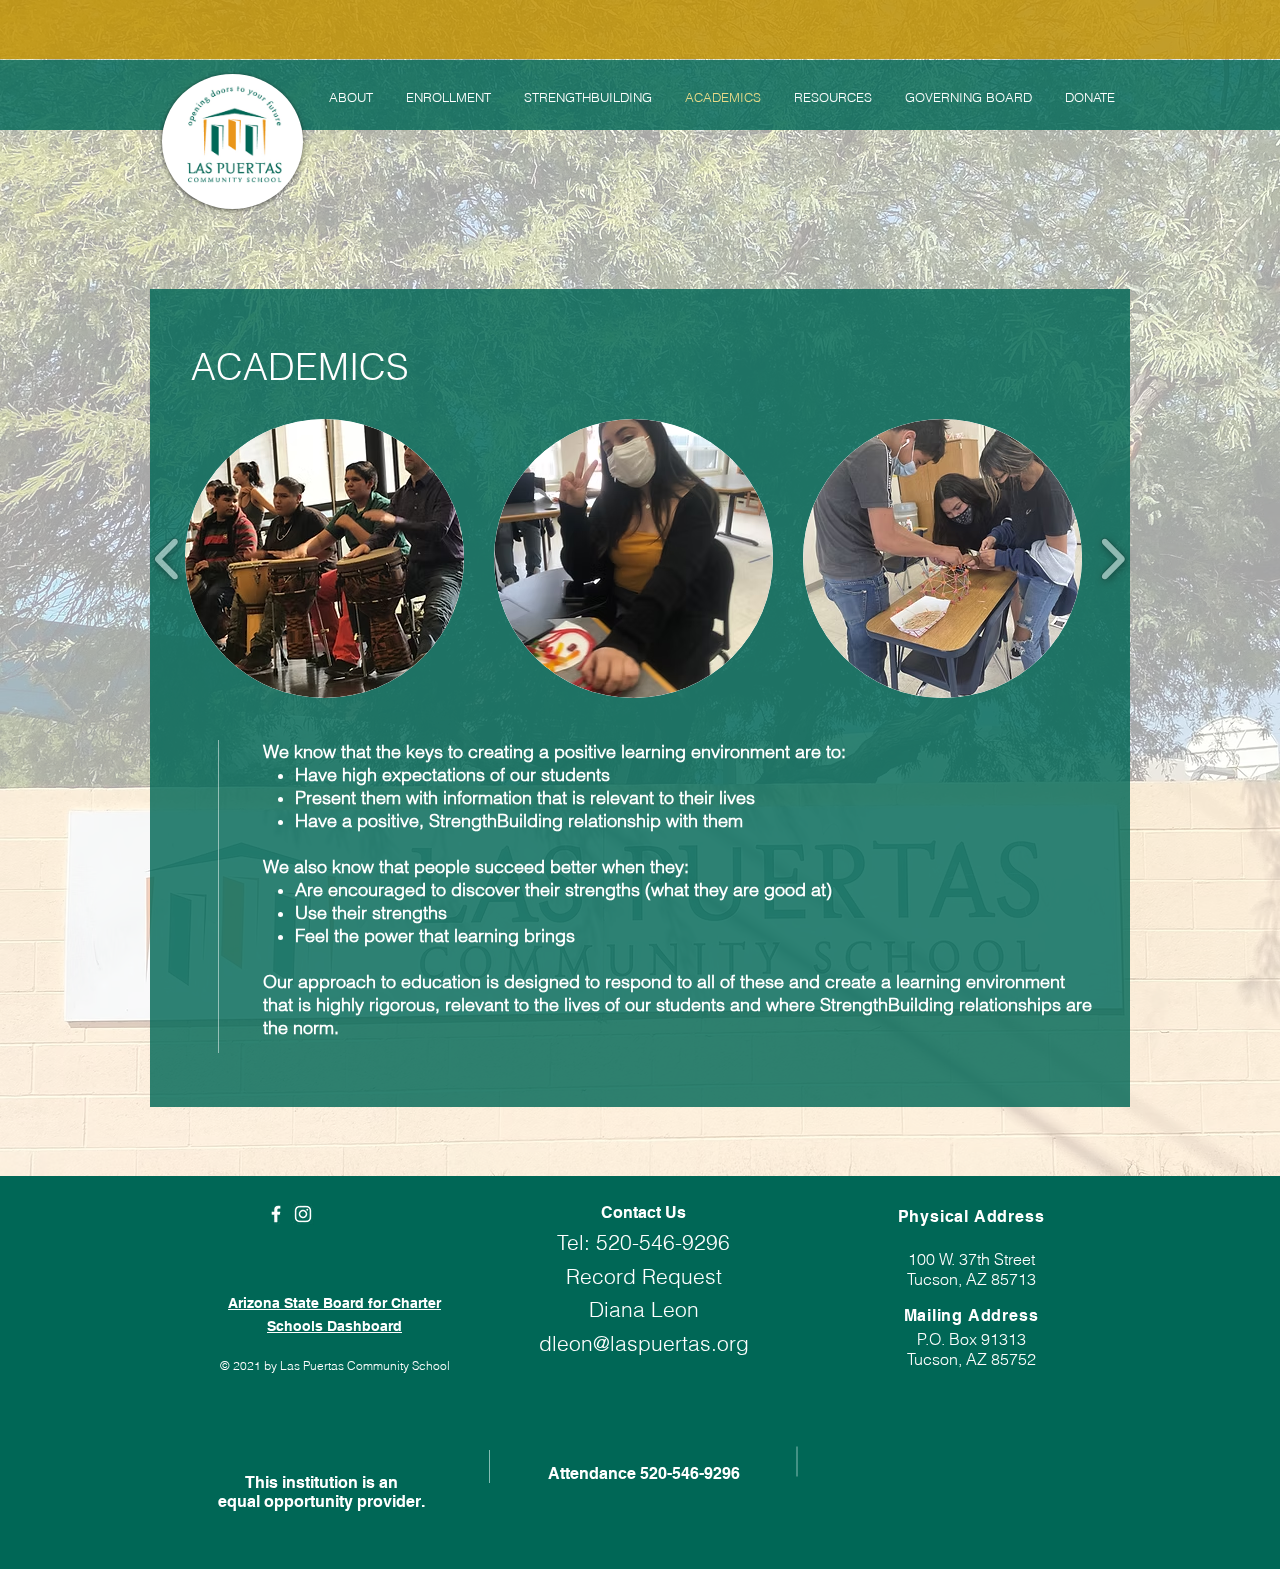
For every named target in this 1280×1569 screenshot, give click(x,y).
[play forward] (1112, 558)
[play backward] (167, 558)
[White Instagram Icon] (303, 1214)
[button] (324, 558)
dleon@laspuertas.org (644, 1343)
